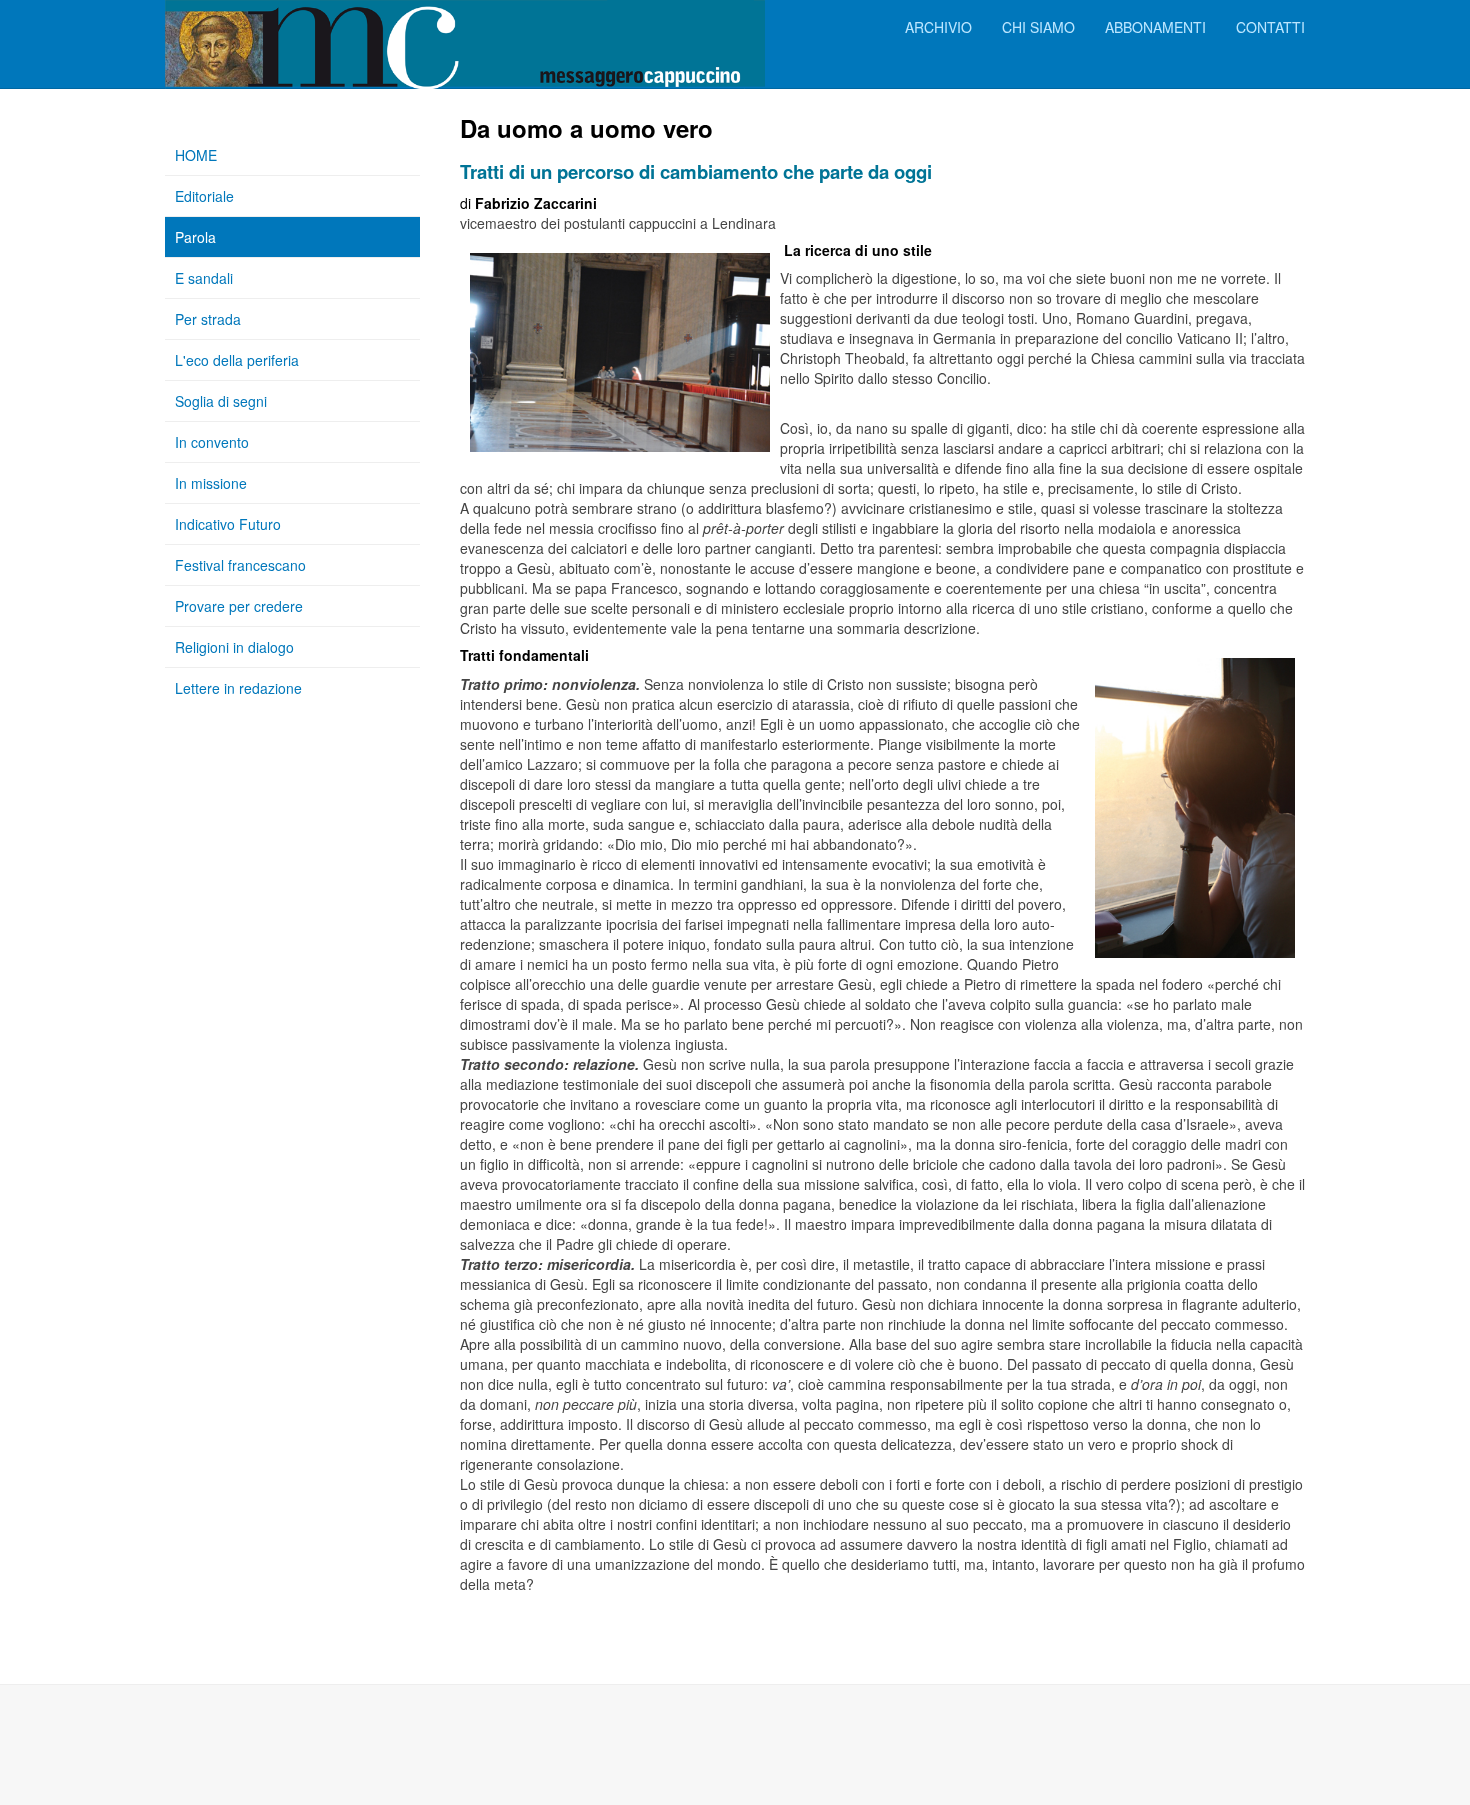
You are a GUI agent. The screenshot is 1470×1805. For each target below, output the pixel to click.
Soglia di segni (221, 401)
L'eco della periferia (237, 360)
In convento (212, 442)
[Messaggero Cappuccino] (245, 27)
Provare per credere (239, 606)
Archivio (938, 27)
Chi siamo (1038, 27)
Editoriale (204, 196)
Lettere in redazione (238, 688)
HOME (196, 155)
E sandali (204, 278)
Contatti (1270, 27)
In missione (211, 483)
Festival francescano (240, 565)
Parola (195, 237)
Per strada (208, 319)
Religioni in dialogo (234, 647)
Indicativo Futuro (228, 524)
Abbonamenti (1155, 27)
